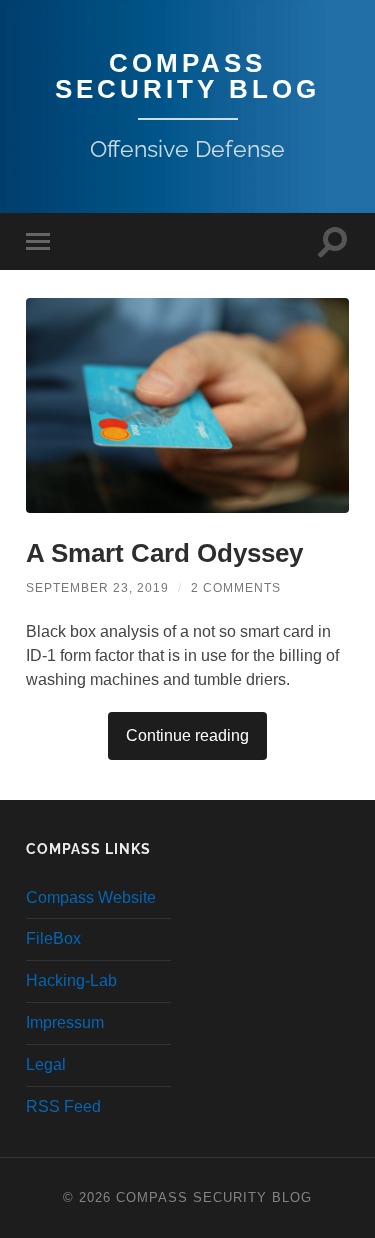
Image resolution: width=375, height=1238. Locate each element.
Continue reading (187, 735)
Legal (46, 1064)
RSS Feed (63, 1106)
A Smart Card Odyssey (164, 553)
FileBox (53, 938)
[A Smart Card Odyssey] (187, 405)
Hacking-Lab (71, 980)
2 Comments (236, 588)
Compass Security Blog (187, 76)
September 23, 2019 (97, 588)
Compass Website (91, 897)
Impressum (65, 1022)
